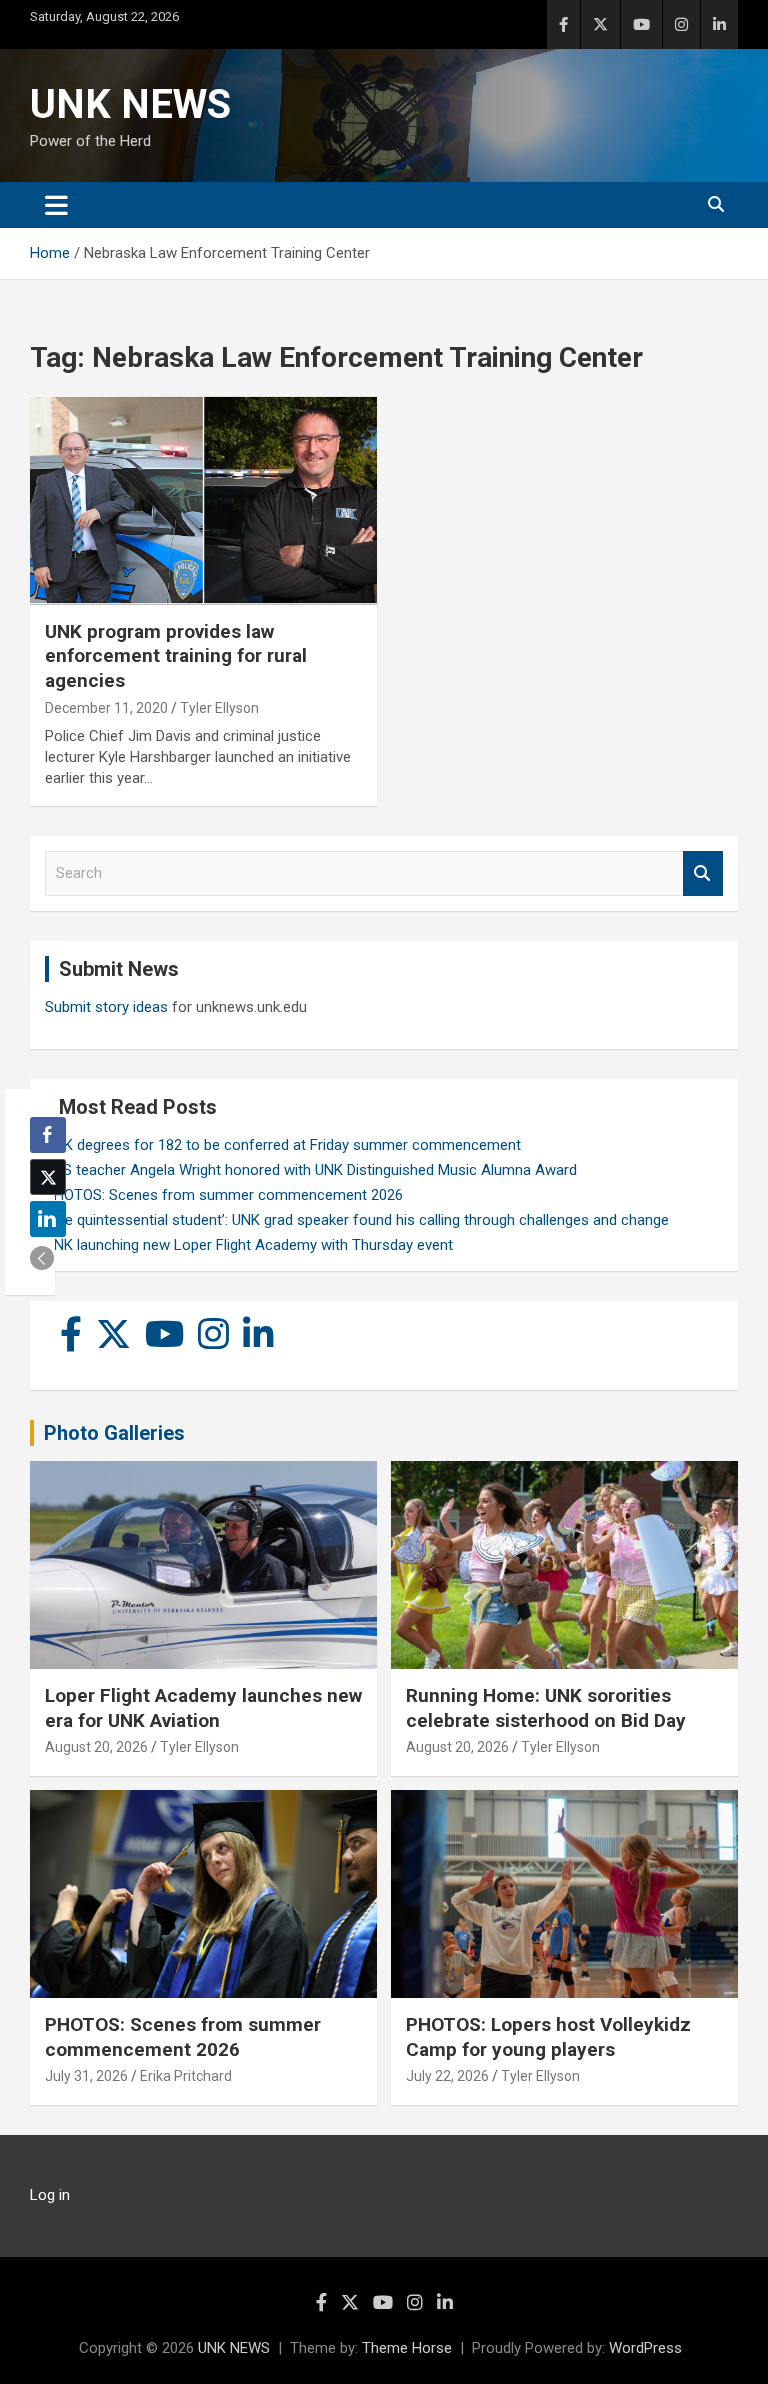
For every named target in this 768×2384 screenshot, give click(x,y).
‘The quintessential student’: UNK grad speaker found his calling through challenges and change (357, 1220)
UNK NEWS (130, 104)
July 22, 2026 (447, 2076)
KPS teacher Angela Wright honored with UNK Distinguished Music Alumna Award (311, 1170)
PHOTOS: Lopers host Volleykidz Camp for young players (548, 2037)
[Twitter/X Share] (48, 1177)
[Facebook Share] (48, 1135)
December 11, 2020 (106, 708)
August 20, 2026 (96, 1747)
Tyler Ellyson (219, 708)
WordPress (645, 2348)
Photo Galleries (114, 1433)
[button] (42, 1258)
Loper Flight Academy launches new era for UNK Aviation (203, 1708)
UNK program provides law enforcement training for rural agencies (176, 656)
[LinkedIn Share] (48, 1219)
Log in (50, 2195)
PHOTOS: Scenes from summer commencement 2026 (224, 1195)
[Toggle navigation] (56, 205)
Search (703, 873)
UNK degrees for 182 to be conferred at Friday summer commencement (283, 1145)
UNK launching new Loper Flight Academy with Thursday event (249, 1245)
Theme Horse (407, 2348)
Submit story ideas (106, 1007)
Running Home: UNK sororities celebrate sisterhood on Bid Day (546, 1708)
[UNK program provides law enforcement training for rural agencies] (203, 500)
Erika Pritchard (186, 2076)
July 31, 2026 (86, 2076)
